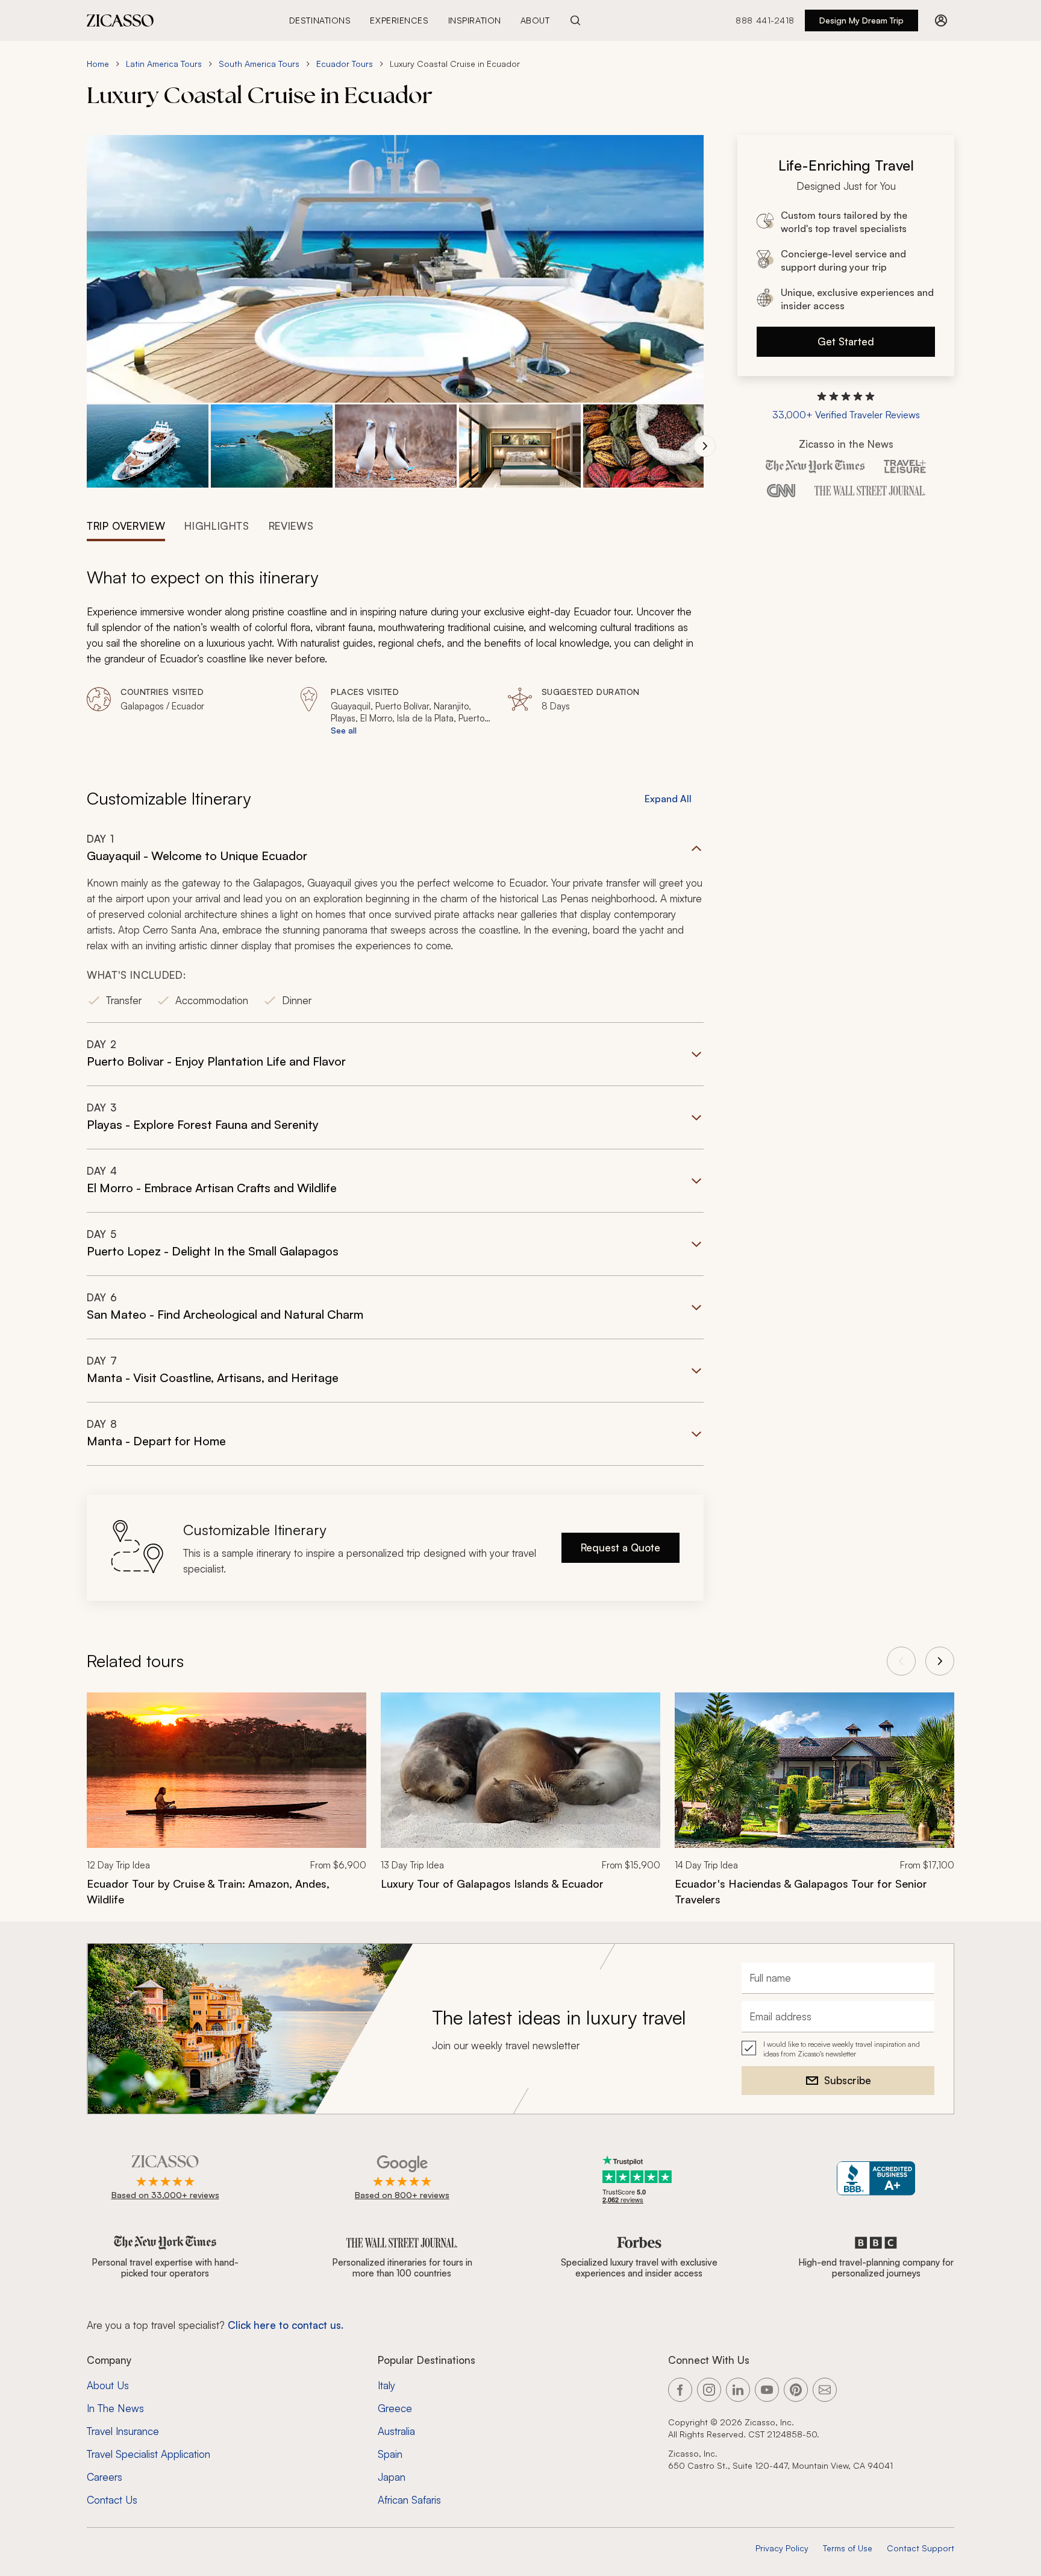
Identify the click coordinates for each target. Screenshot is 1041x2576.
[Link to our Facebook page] (680, 2390)
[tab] (126, 525)
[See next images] (705, 446)
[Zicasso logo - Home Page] (120, 20)
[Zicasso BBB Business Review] (876, 2179)
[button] (148, 446)
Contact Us (112, 2500)
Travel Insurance (123, 2431)
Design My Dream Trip (861, 20)
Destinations (320, 20)
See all (344, 730)
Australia (396, 2431)
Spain (390, 2454)
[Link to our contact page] (825, 2390)
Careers (105, 2477)
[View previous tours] (901, 1661)
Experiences (399, 20)
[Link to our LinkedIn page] (738, 2390)
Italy (386, 2385)
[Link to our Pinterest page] (796, 2390)
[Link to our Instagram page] (709, 2390)
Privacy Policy (782, 2548)
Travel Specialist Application (148, 2454)
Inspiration (475, 20)
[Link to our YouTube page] (767, 2390)
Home (98, 64)
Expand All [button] (668, 799)
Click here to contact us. (286, 2325)
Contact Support (921, 2548)
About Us (108, 2385)
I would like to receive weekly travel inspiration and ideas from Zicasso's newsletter (842, 2049)
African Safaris (409, 2500)
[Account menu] (941, 20)
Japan (392, 2477)
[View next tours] (940, 1661)
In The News (115, 2408)
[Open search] (575, 20)
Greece (395, 2408)
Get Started (846, 341)
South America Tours (259, 64)
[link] (227, 1807)
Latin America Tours (164, 64)
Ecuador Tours (345, 64)
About (535, 20)
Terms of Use (848, 2548)
